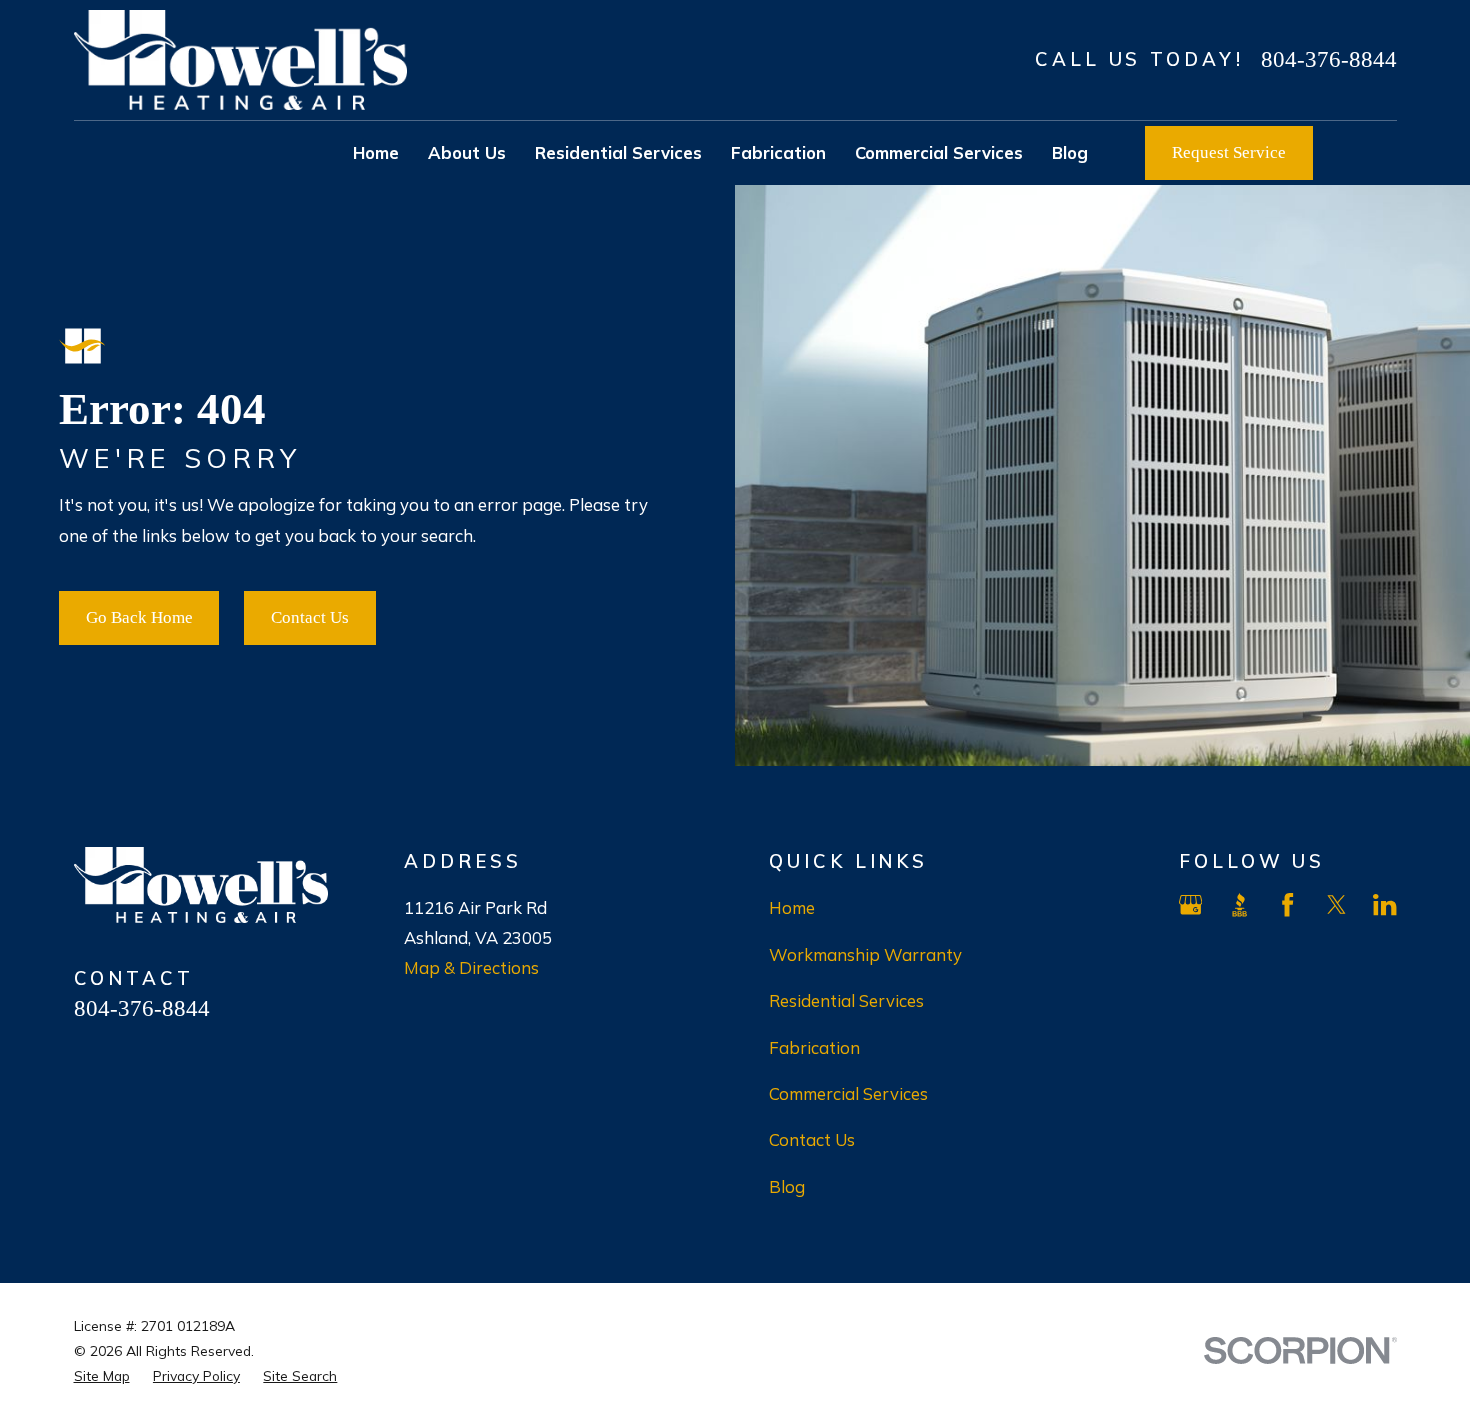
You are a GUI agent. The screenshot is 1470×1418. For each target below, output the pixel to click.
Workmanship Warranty (865, 954)
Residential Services (846, 1000)
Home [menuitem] (376, 152)
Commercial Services (848, 1093)
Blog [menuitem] (1070, 152)
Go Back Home (139, 617)
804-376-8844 (1329, 59)
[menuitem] (102, 1375)
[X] (1336, 904)
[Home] (241, 60)
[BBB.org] (1239, 904)
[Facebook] (1287, 904)
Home (792, 907)
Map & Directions (471, 967)
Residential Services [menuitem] (618, 152)
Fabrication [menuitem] (778, 152)
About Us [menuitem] (467, 152)
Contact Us (310, 617)
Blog (787, 1186)
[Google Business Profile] (1190, 904)
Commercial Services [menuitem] (939, 152)
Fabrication (814, 1047)
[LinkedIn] (1384, 904)
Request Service (1229, 152)
